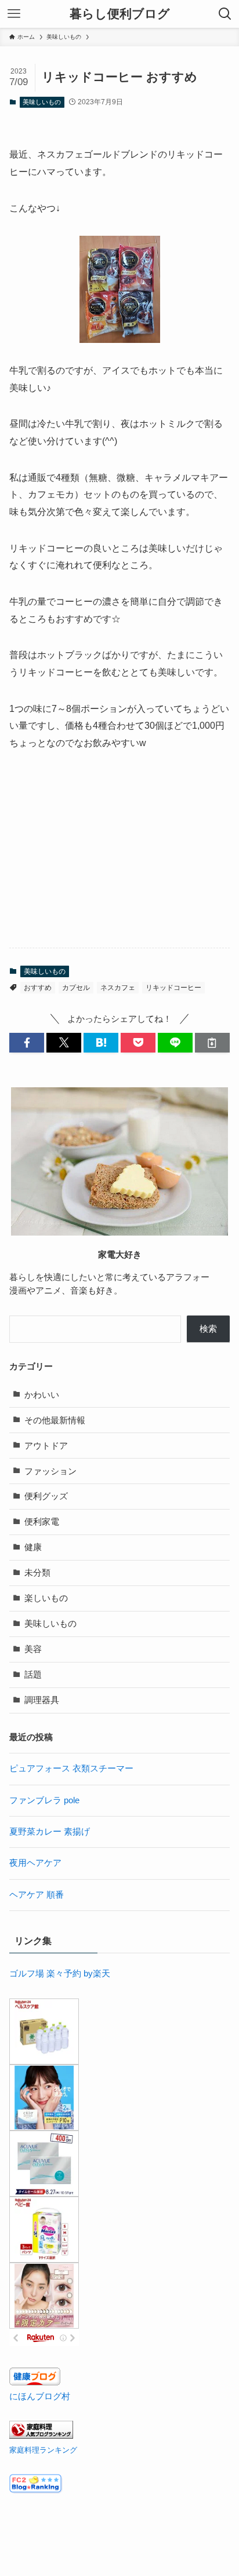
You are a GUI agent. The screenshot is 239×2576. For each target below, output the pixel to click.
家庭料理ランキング (43, 2450)
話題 (33, 1675)
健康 (33, 1547)
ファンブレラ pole (44, 1800)
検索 (208, 1329)
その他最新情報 (55, 1420)
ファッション (50, 1471)
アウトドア (46, 1446)
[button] (27, 1043)
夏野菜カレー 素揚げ (50, 1832)
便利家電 (42, 1522)
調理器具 (42, 1700)
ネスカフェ (118, 988)
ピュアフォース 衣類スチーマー (71, 1769)
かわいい (42, 1395)
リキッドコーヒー (173, 988)
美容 (33, 1649)
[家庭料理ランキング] (41, 2436)
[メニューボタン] (14, 14)
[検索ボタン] (225, 14)
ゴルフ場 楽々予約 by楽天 (60, 1974)
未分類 (37, 1573)
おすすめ (38, 988)
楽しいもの (46, 1598)
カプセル (76, 988)
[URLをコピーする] (212, 1043)
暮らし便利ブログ (120, 14)
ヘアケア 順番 (37, 1895)
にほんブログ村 (40, 2396)
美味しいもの (42, 102)
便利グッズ (46, 1496)
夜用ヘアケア (35, 1863)
